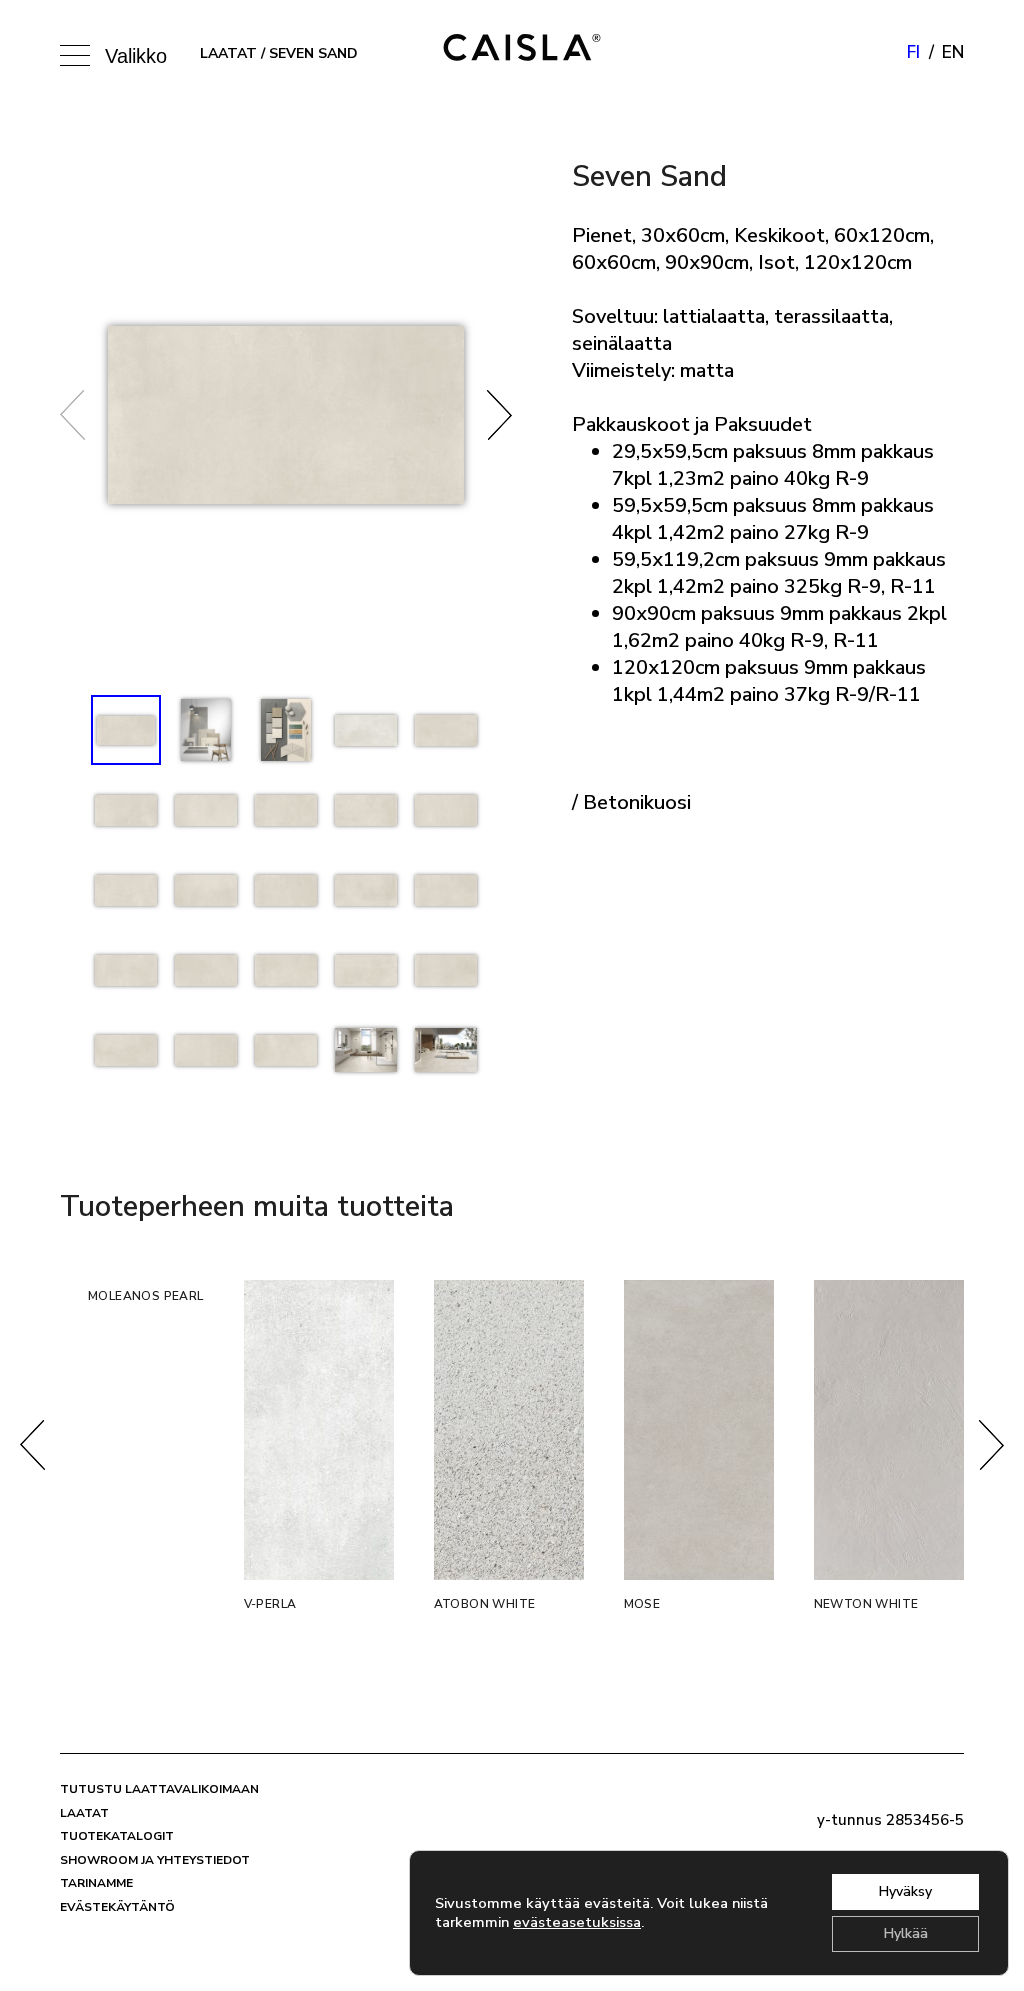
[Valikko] (80, 53)
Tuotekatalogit (117, 1836)
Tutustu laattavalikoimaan (159, 1789)
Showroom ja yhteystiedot (155, 1860)
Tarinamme (96, 1883)
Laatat (228, 53)
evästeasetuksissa (577, 1922)
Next (499, 415)
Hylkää (906, 1933)
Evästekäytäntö (117, 1907)
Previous (72, 415)
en (953, 52)
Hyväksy (905, 1891)
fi (913, 52)
